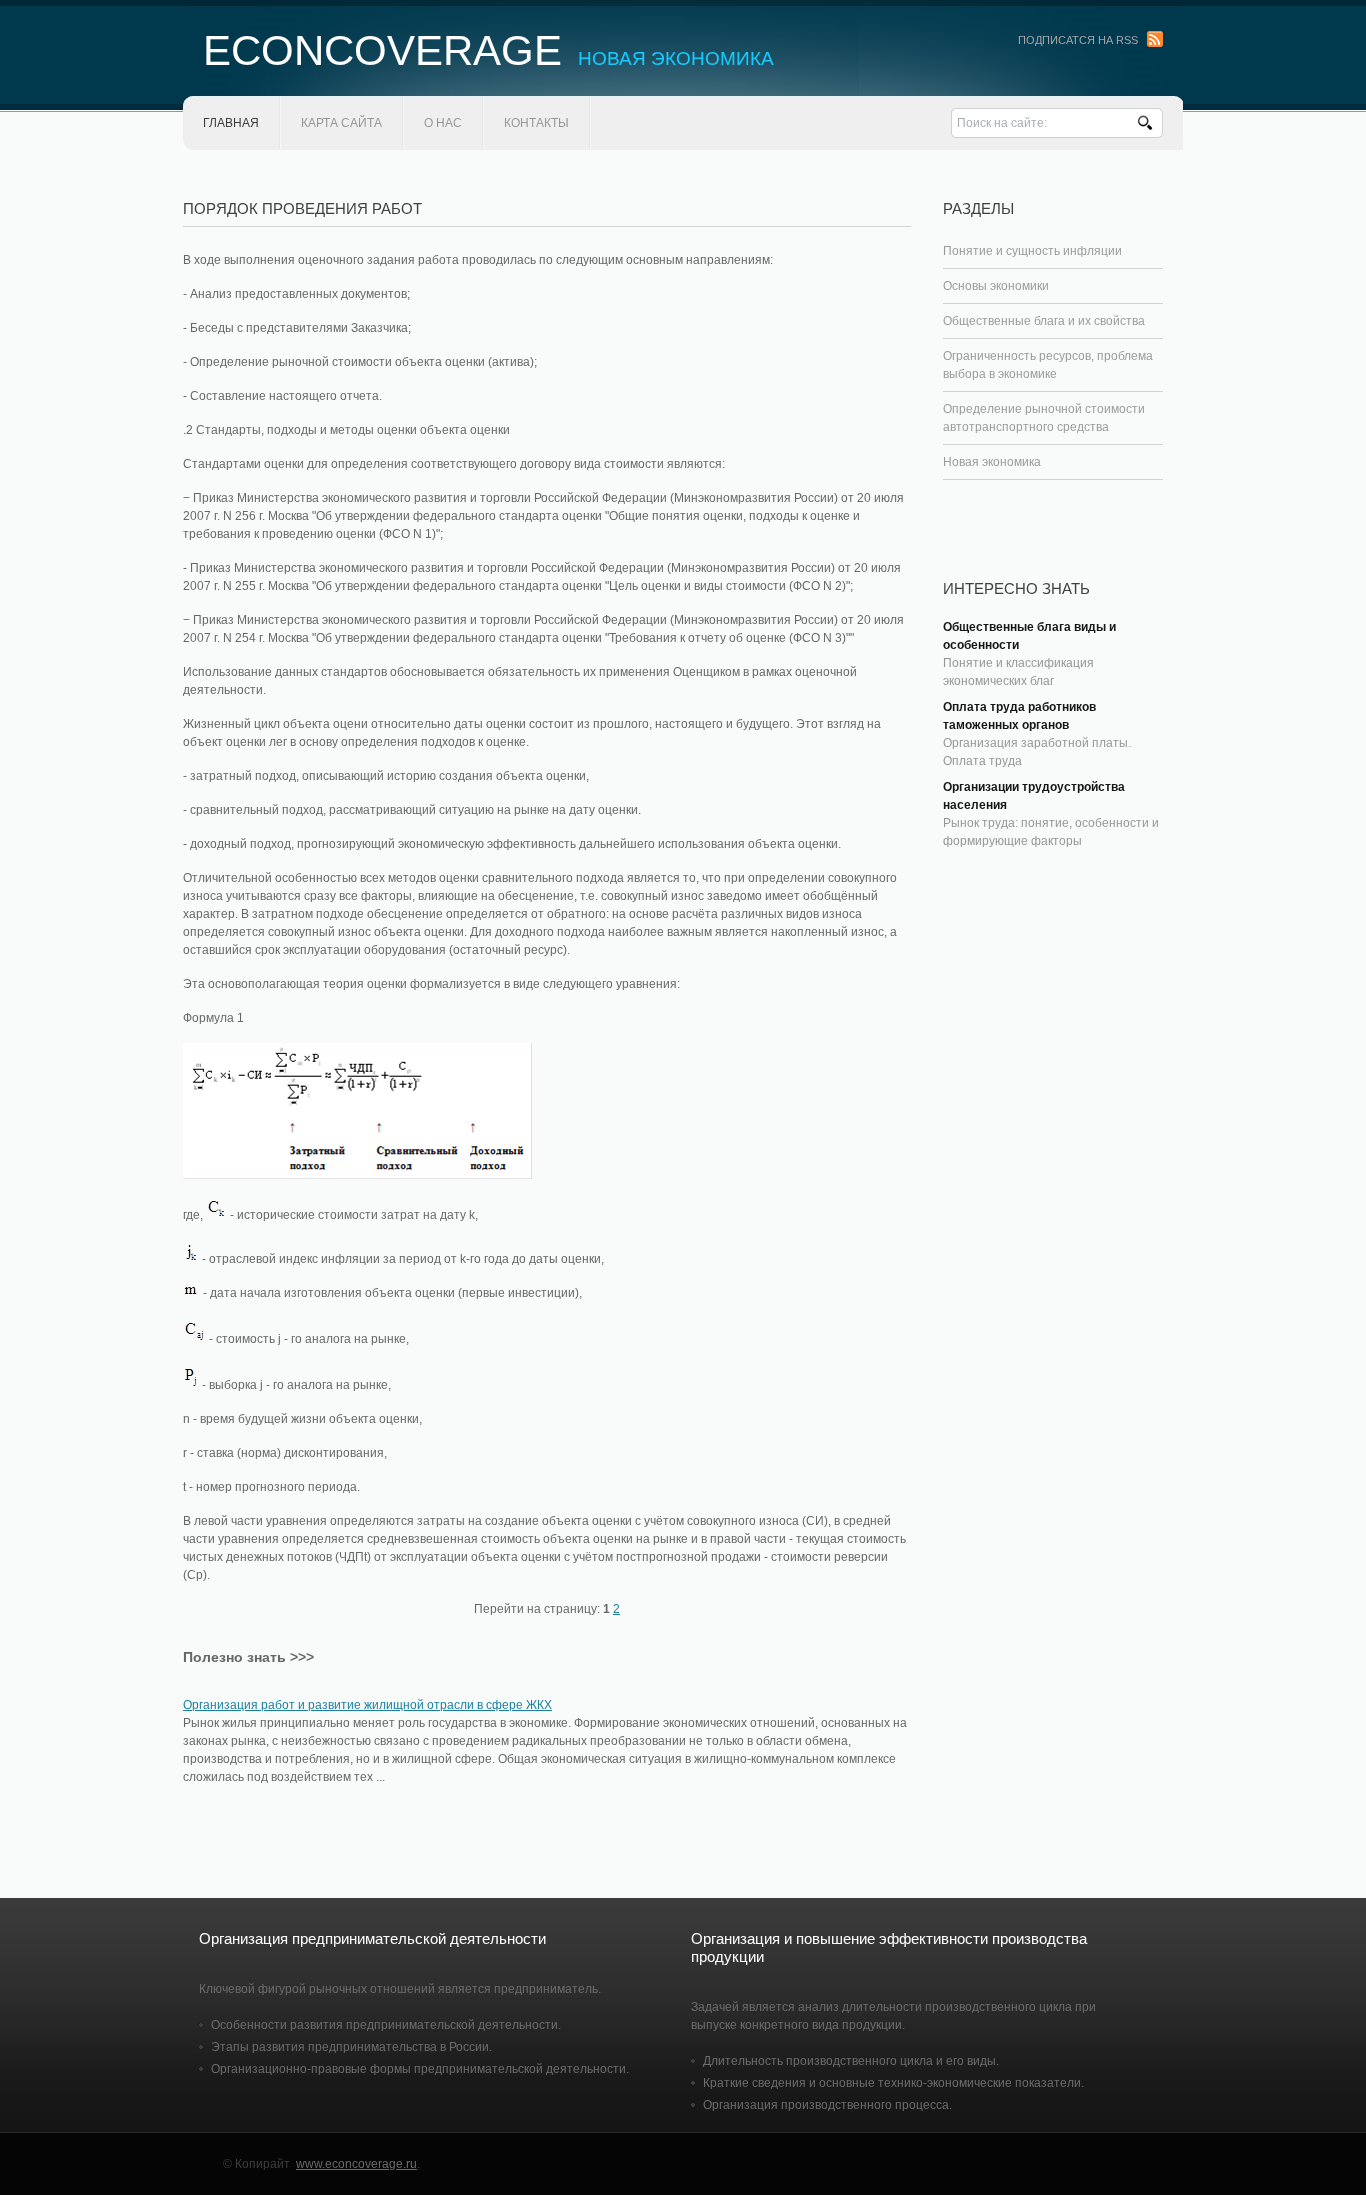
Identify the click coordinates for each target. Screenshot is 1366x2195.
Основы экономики (996, 286)
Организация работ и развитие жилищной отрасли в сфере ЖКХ (367, 1705)
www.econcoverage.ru (356, 2164)
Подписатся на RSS (1078, 40)
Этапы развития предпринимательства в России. (351, 2047)
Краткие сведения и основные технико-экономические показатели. (893, 2083)
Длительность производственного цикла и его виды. (851, 2061)
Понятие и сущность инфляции (1032, 251)
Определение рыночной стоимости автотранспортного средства (1044, 418)
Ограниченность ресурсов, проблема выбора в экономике (1048, 365)
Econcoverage (488, 50)
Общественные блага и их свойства (1044, 321)
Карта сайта (341, 123)
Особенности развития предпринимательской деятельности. (386, 2025)
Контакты (536, 123)
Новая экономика (992, 462)
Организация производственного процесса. (827, 2105)
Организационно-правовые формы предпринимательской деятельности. (420, 2069)
